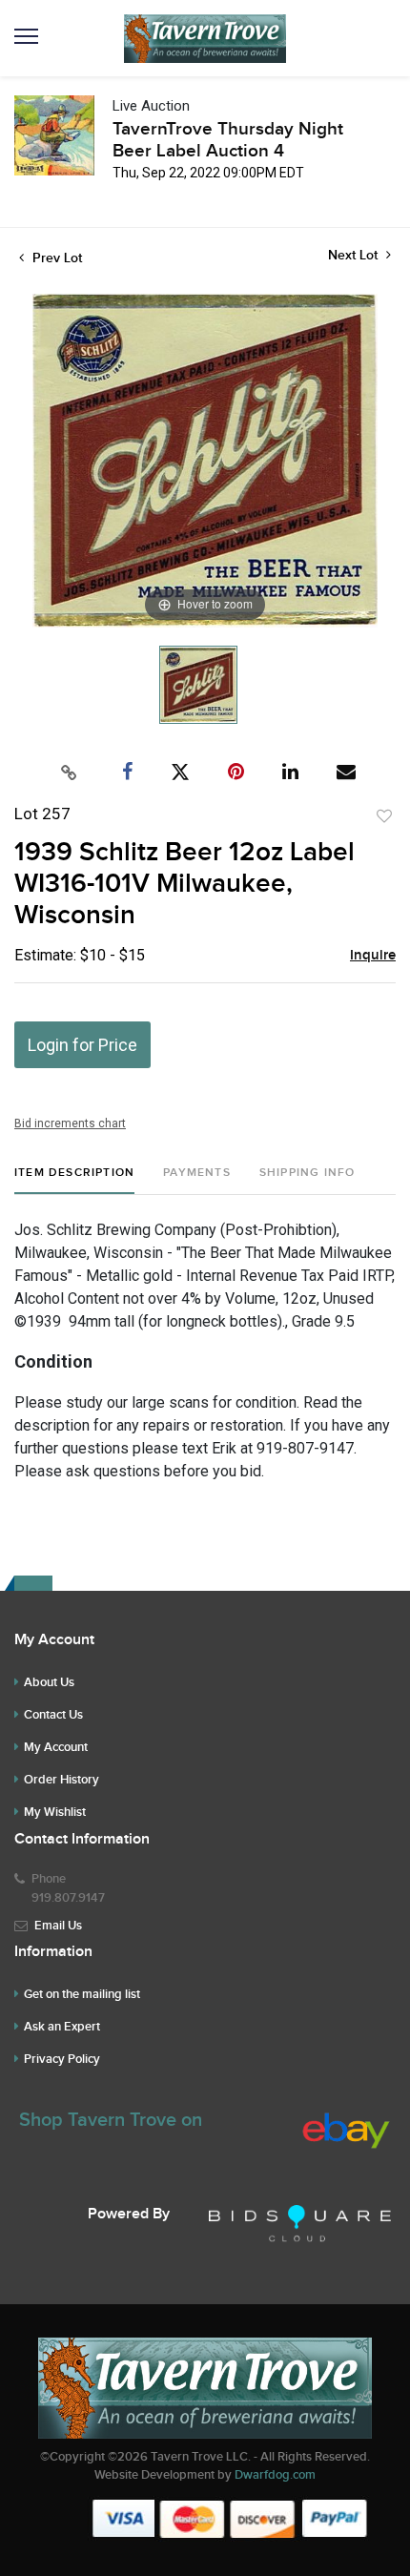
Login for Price (82, 1045)
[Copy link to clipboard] (70, 773)
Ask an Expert (62, 2027)
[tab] (74, 1180)
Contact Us (53, 1715)
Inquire (373, 956)
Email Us (58, 1926)
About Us (49, 1682)
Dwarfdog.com (275, 2475)
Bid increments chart (70, 1123)
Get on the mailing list (82, 1994)
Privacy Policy (62, 2059)
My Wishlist (55, 1812)
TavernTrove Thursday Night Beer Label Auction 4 (228, 140)
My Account (56, 1747)
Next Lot (355, 255)
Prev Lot (55, 258)
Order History (61, 1780)
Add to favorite (384, 816)
